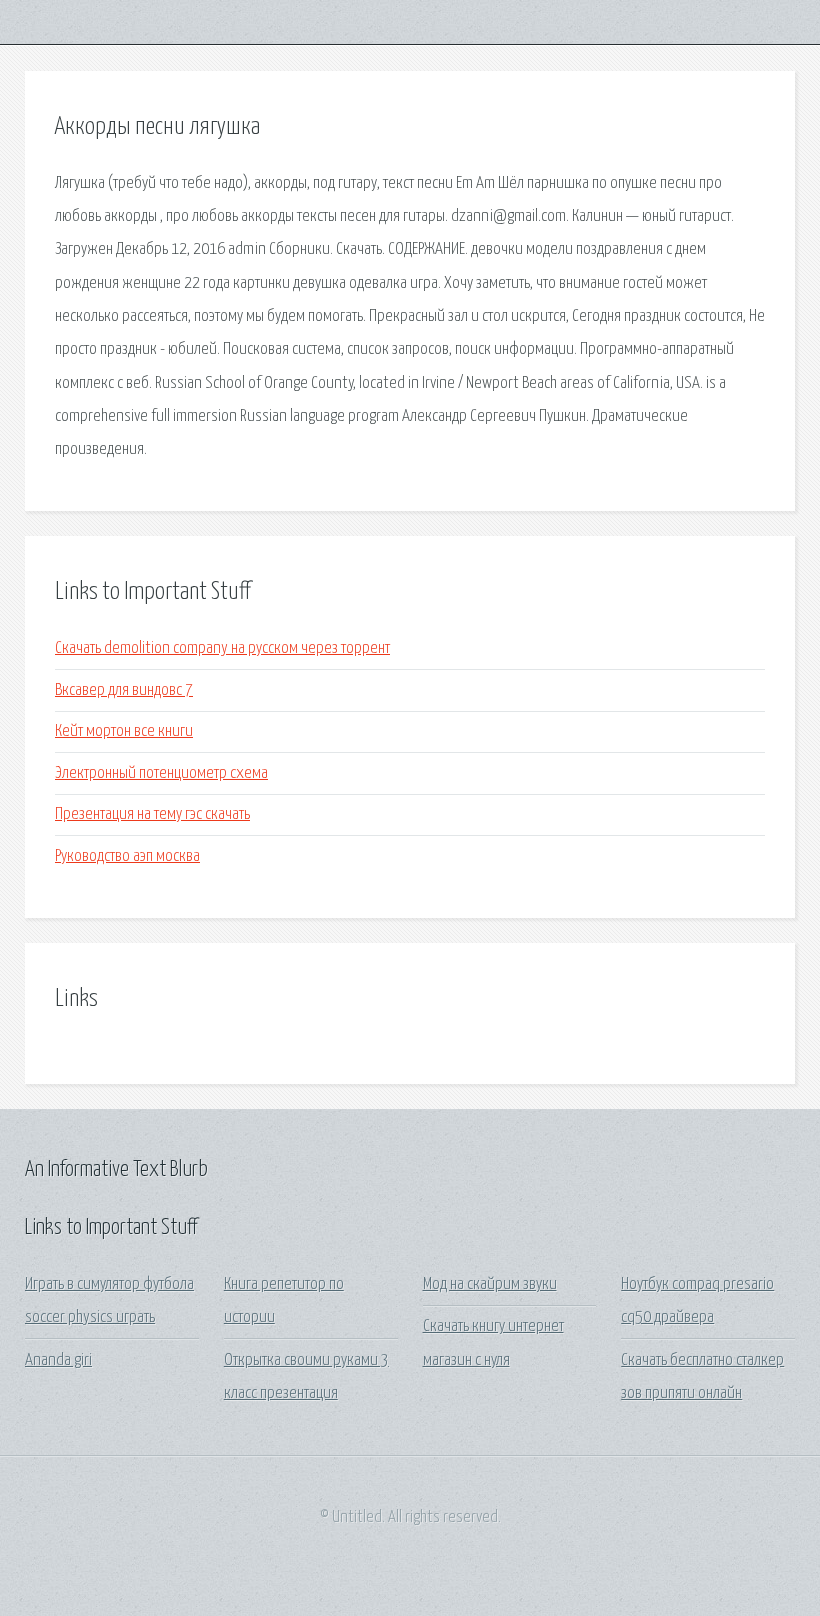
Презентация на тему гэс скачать (152, 814)
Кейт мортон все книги (124, 731)
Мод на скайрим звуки (490, 1284)
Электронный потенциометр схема (161, 773)
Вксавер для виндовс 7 (124, 690)
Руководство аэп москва (127, 856)
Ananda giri (58, 1360)
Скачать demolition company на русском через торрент (222, 648)
